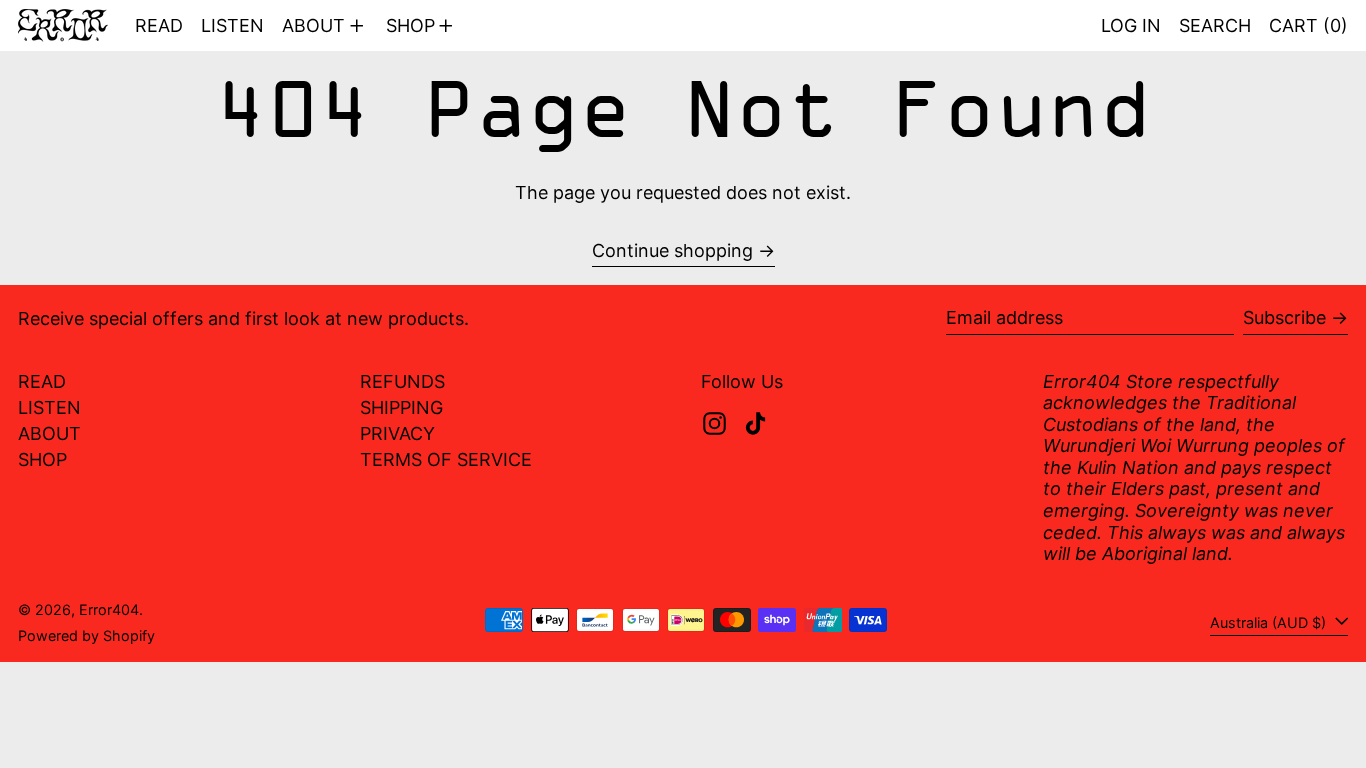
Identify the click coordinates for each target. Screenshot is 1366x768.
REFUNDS (402, 381)
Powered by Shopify (86, 635)
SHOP (42, 459)
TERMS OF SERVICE (446, 459)
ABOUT (49, 433)
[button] (1215, 25)
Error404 (109, 609)
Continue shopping (672, 250)
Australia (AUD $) (1270, 622)
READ (42, 381)
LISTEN (49, 407)
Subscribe (1284, 317)
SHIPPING (401, 407)
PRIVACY (397, 433)
